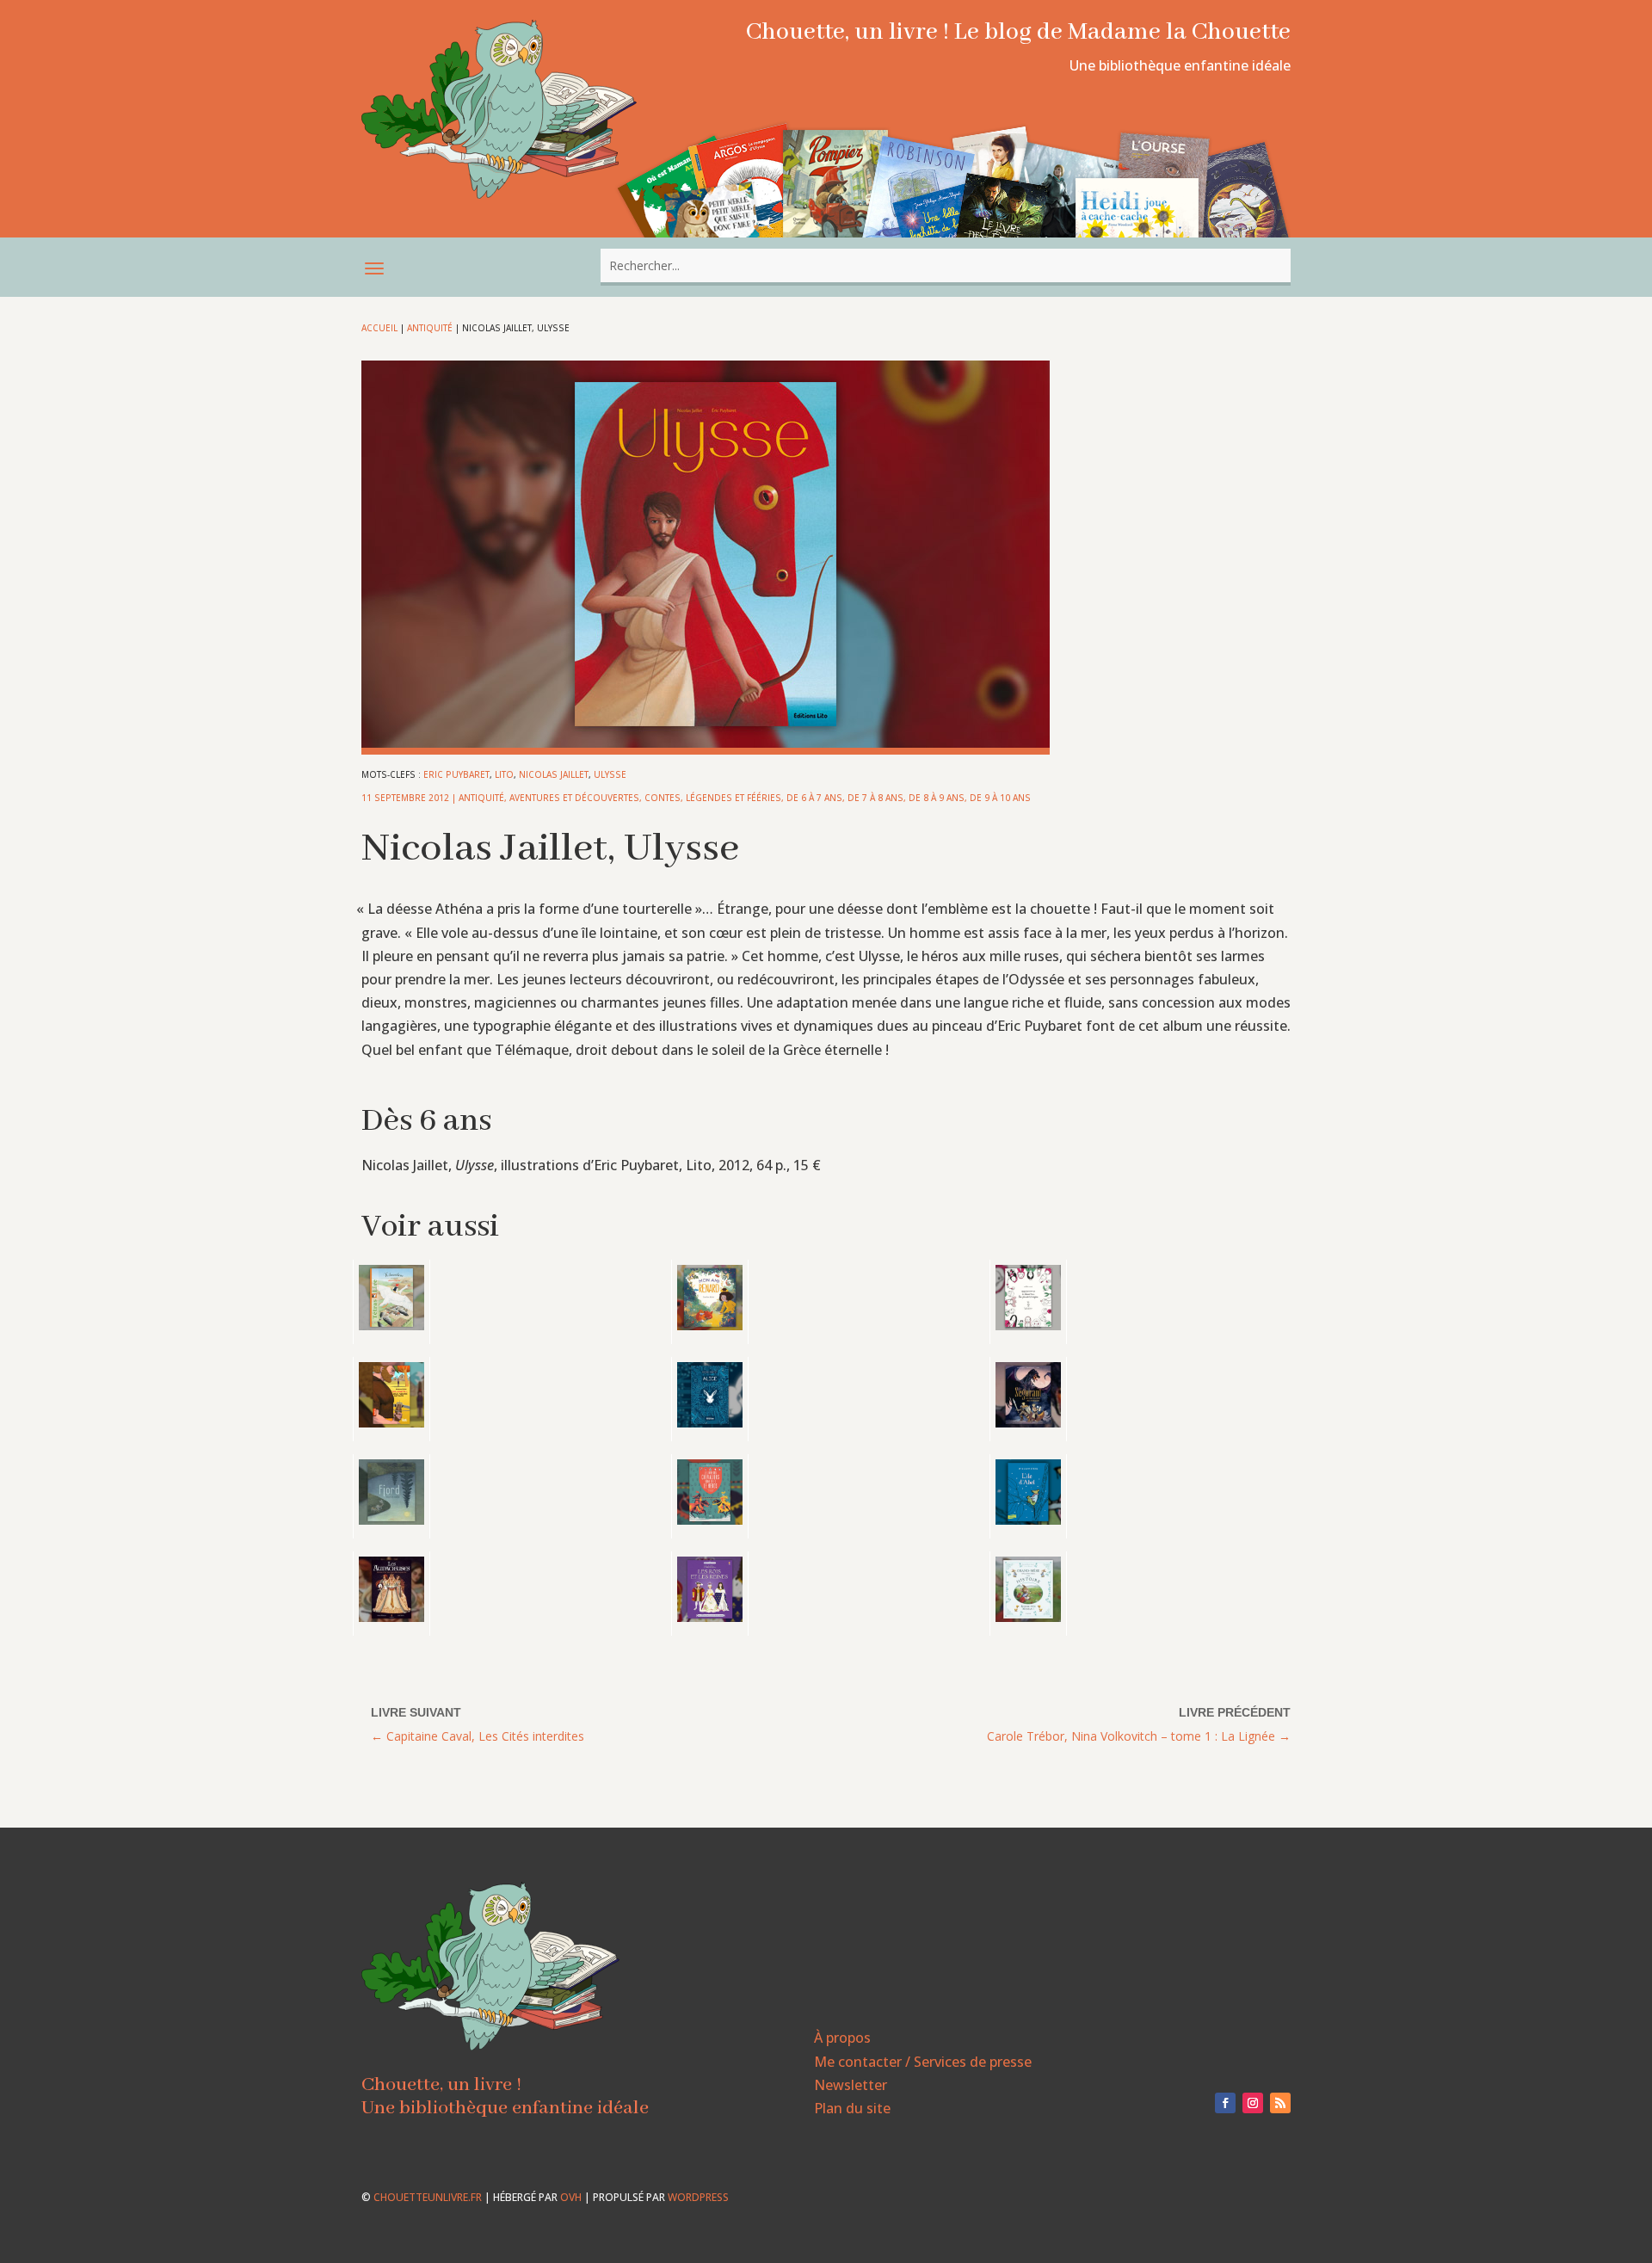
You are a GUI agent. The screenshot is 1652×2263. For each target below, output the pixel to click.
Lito (504, 774)
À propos (842, 2038)
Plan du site (852, 2108)
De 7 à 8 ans (875, 798)
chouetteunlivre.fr (428, 2197)
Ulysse (610, 774)
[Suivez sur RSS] (1280, 2103)
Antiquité (430, 328)
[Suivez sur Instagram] (1253, 2103)
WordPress (698, 2197)
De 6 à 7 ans (814, 798)
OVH (571, 2197)
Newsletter (851, 2085)
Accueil (379, 328)
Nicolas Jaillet (554, 774)
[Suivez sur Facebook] (1225, 2103)
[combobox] (946, 265)
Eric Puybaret (456, 774)
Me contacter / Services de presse (923, 2062)
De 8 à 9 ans (937, 798)
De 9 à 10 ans (1000, 798)
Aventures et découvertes (574, 798)
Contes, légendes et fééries (713, 798)
